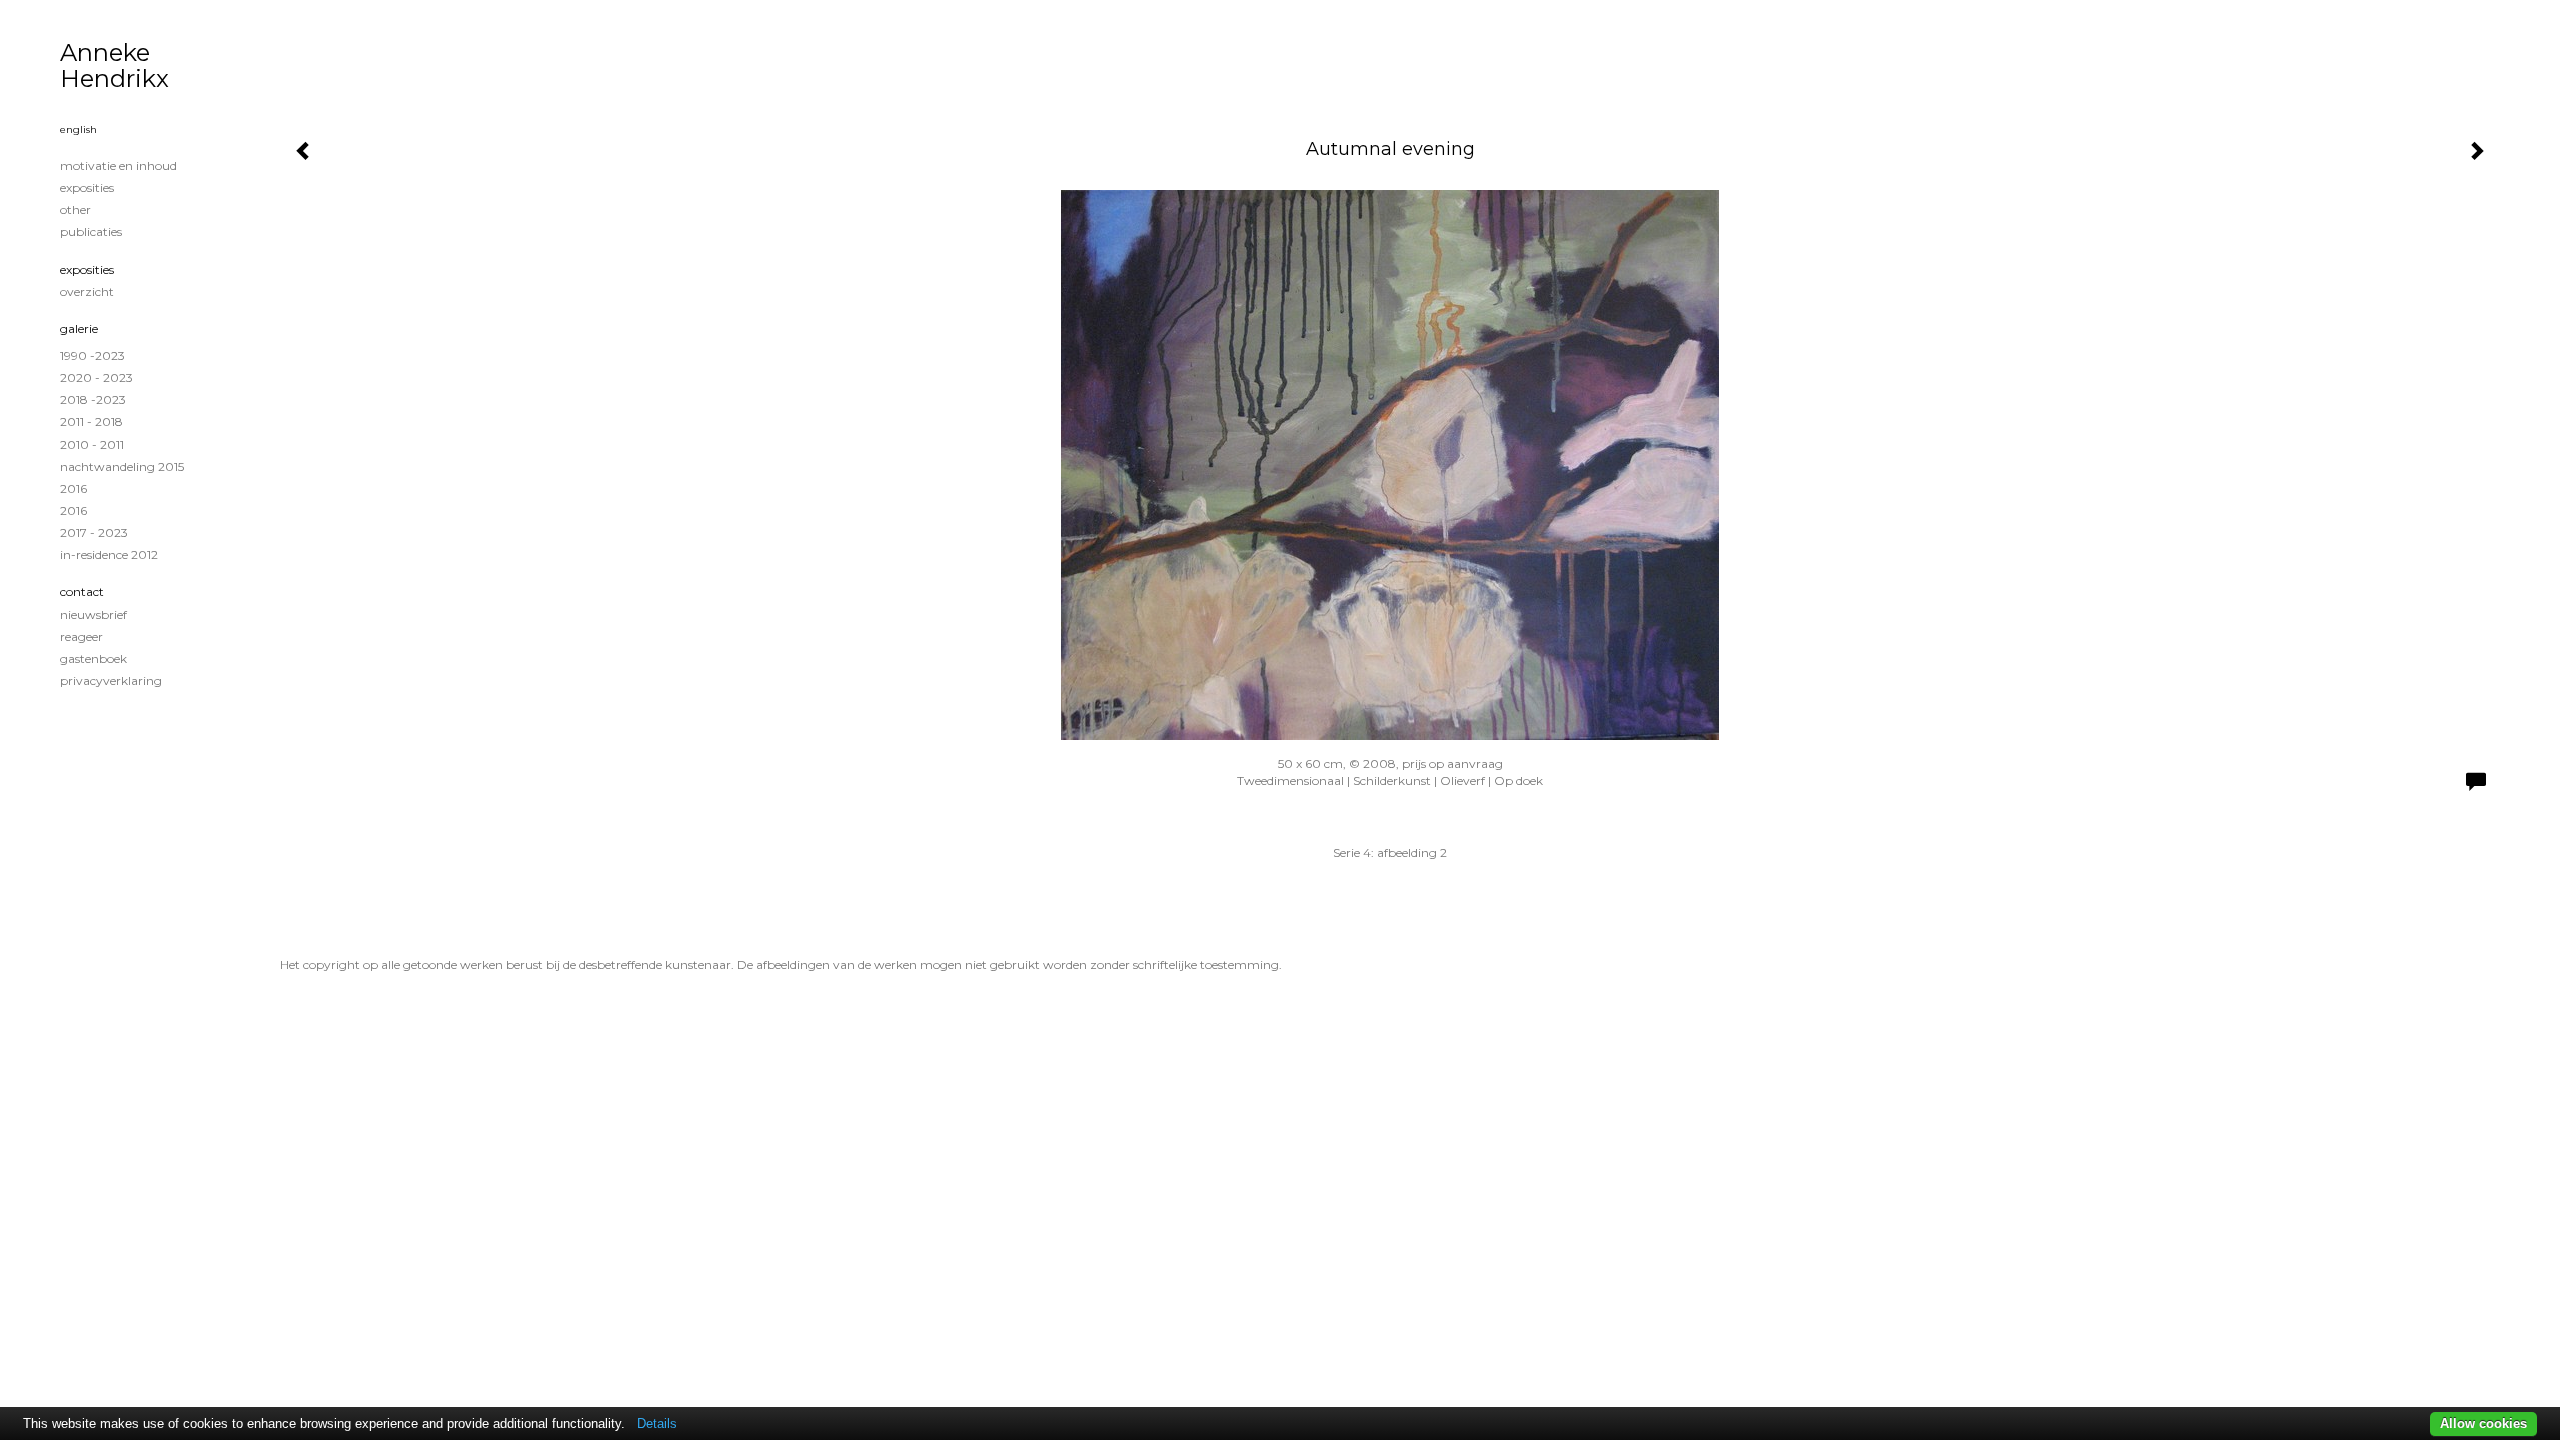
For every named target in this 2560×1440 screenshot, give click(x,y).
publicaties (91, 231)
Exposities (87, 269)
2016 (73, 488)
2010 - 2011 (92, 444)
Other (75, 209)
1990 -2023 (92, 355)
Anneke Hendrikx (114, 65)
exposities (87, 187)
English (78, 129)
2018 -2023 (93, 399)
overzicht (87, 291)
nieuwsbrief (93, 614)
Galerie (79, 328)
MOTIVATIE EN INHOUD (118, 165)
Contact (82, 591)
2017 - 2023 (94, 532)
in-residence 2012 (109, 554)
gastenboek (93, 658)
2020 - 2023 (96, 377)
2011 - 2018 (91, 421)
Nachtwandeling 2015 (122, 466)
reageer (81, 636)
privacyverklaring (111, 680)
